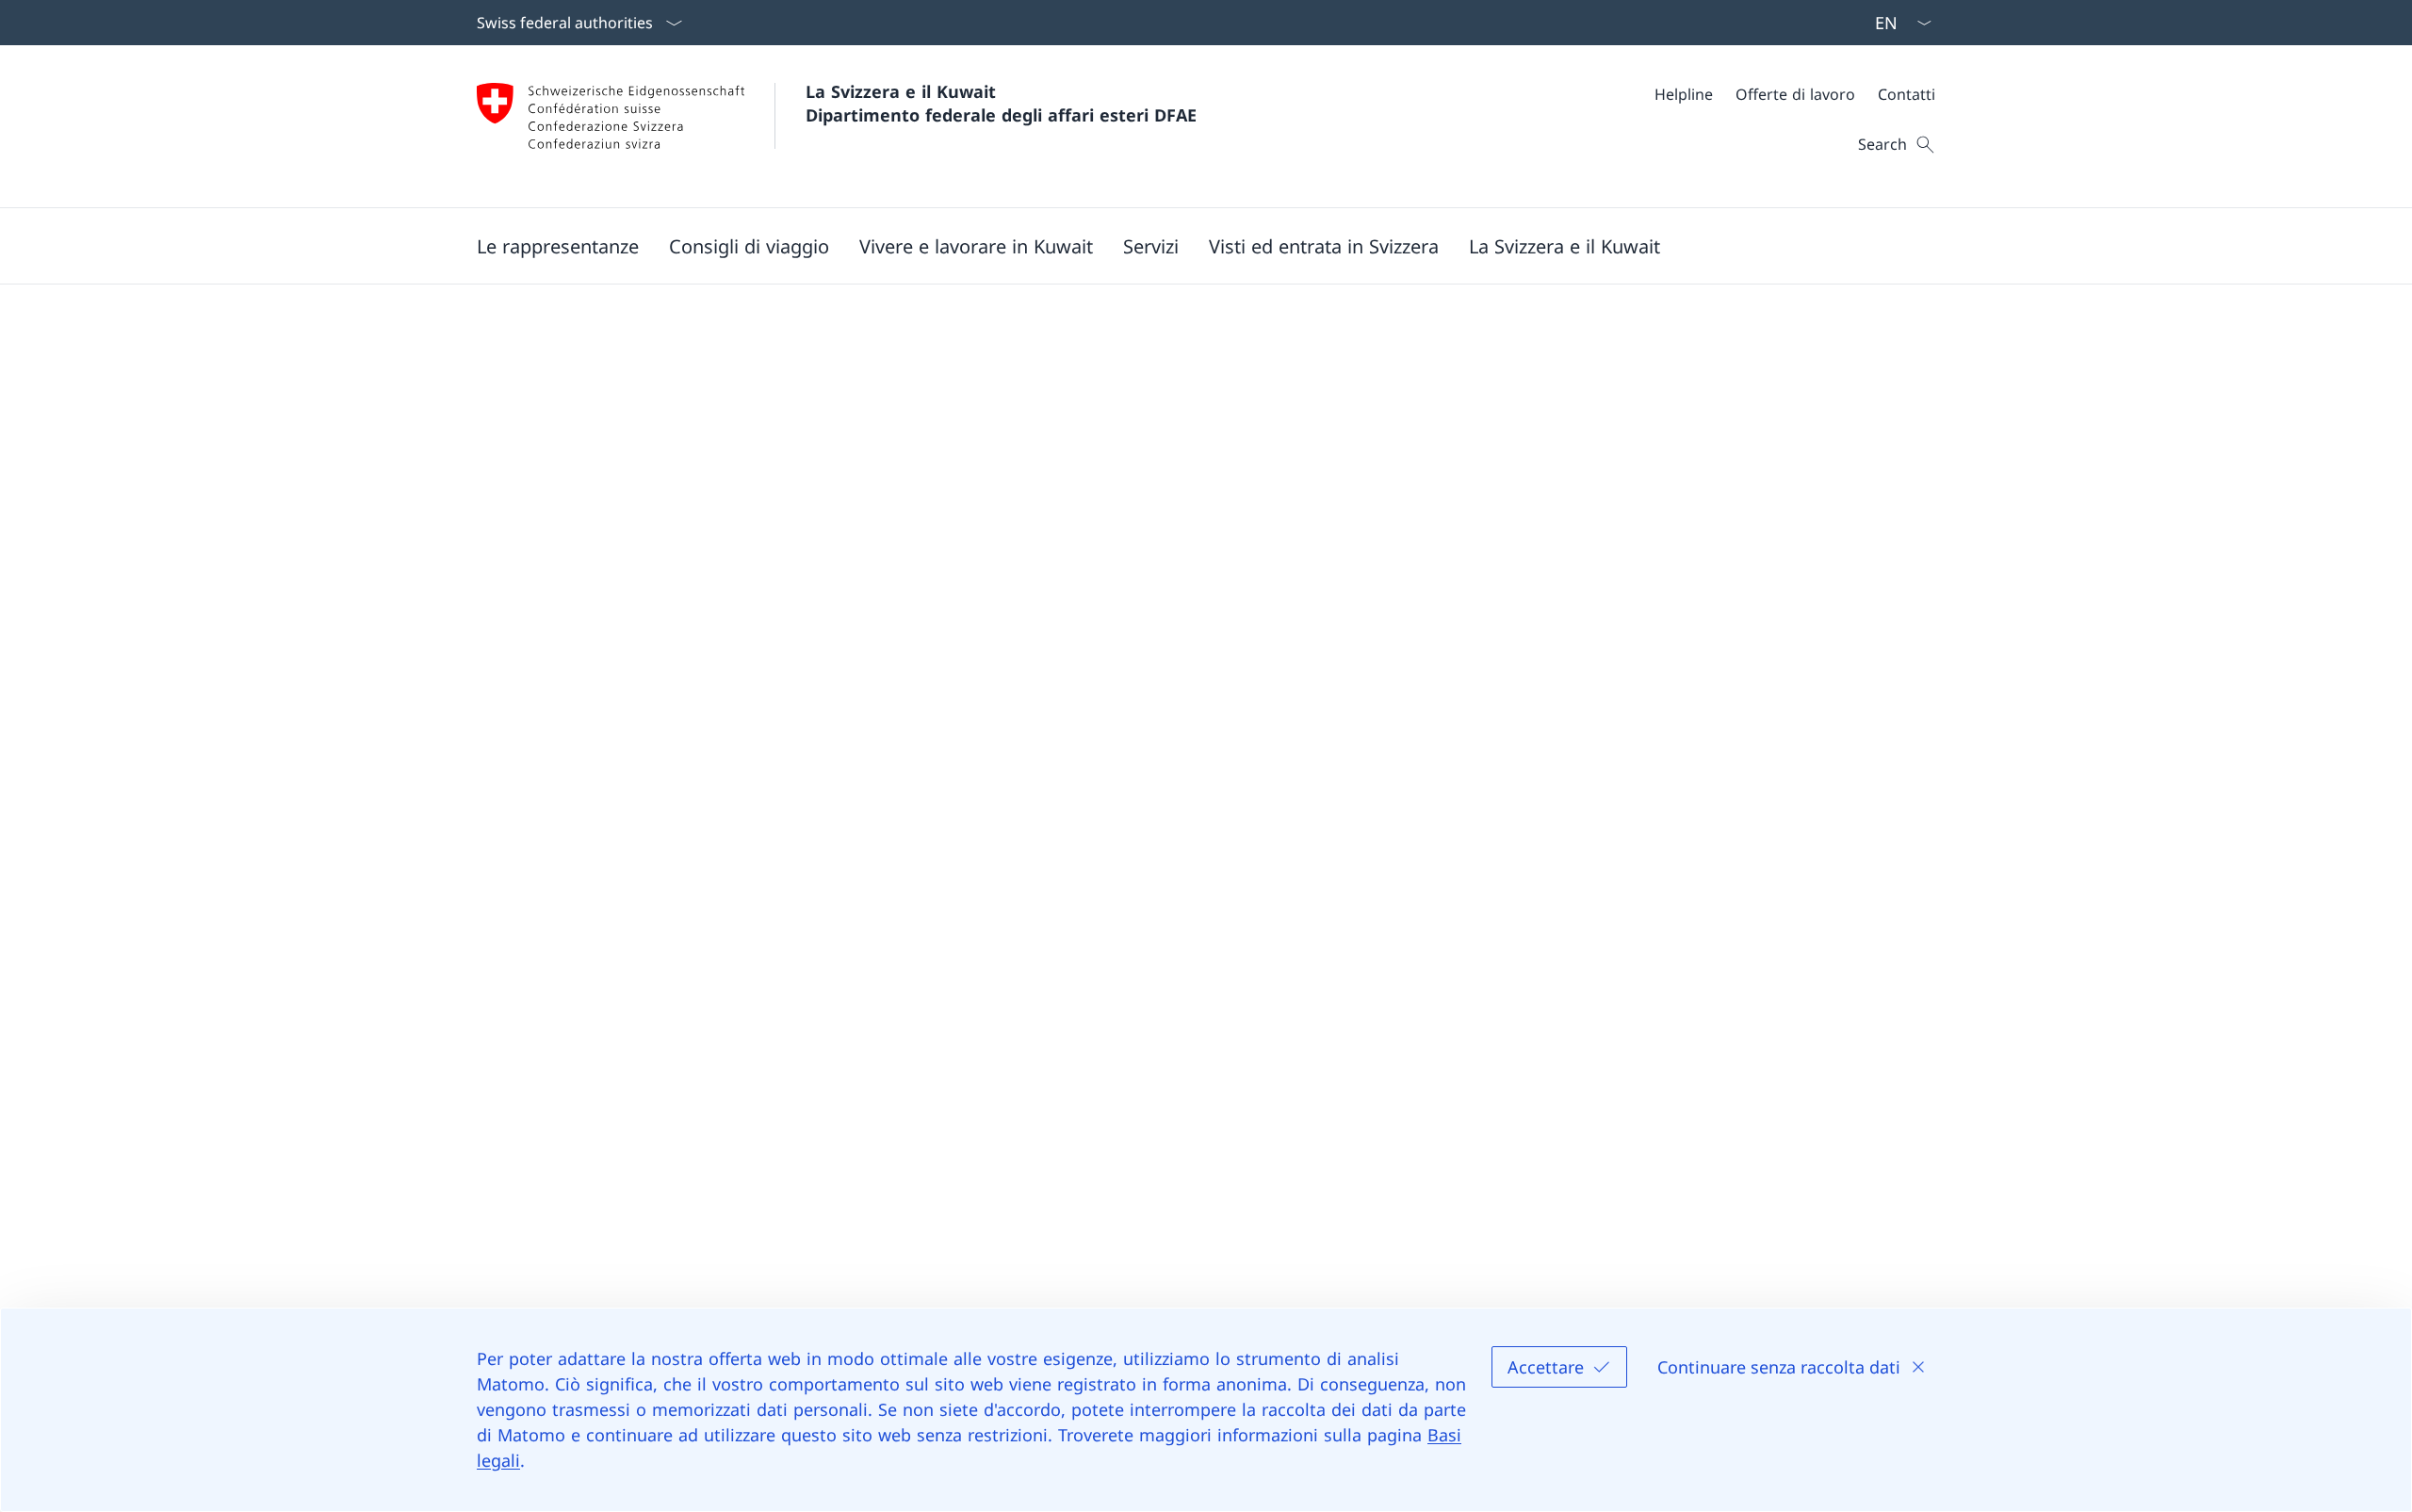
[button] (558, 246)
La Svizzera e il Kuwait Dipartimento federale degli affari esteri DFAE (1001, 103)
